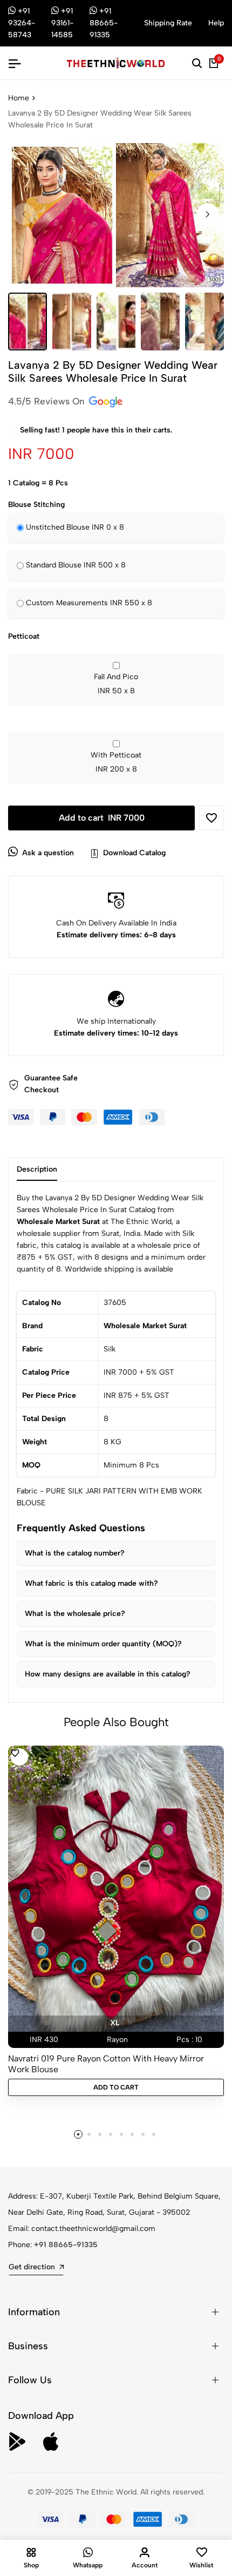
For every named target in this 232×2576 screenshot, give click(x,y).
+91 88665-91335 (66, 2245)
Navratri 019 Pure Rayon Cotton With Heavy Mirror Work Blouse (106, 2064)
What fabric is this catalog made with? (91, 1583)
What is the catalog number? (75, 1553)
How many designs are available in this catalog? (108, 1674)
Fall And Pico (116, 684)
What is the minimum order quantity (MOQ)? (103, 1644)
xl (115, 2023)
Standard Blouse (76, 565)
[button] (208, 214)
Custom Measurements (89, 603)
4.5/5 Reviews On (48, 401)
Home (19, 98)
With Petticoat (116, 762)
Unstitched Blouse (75, 527)
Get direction (32, 2267)
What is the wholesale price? (75, 1614)
